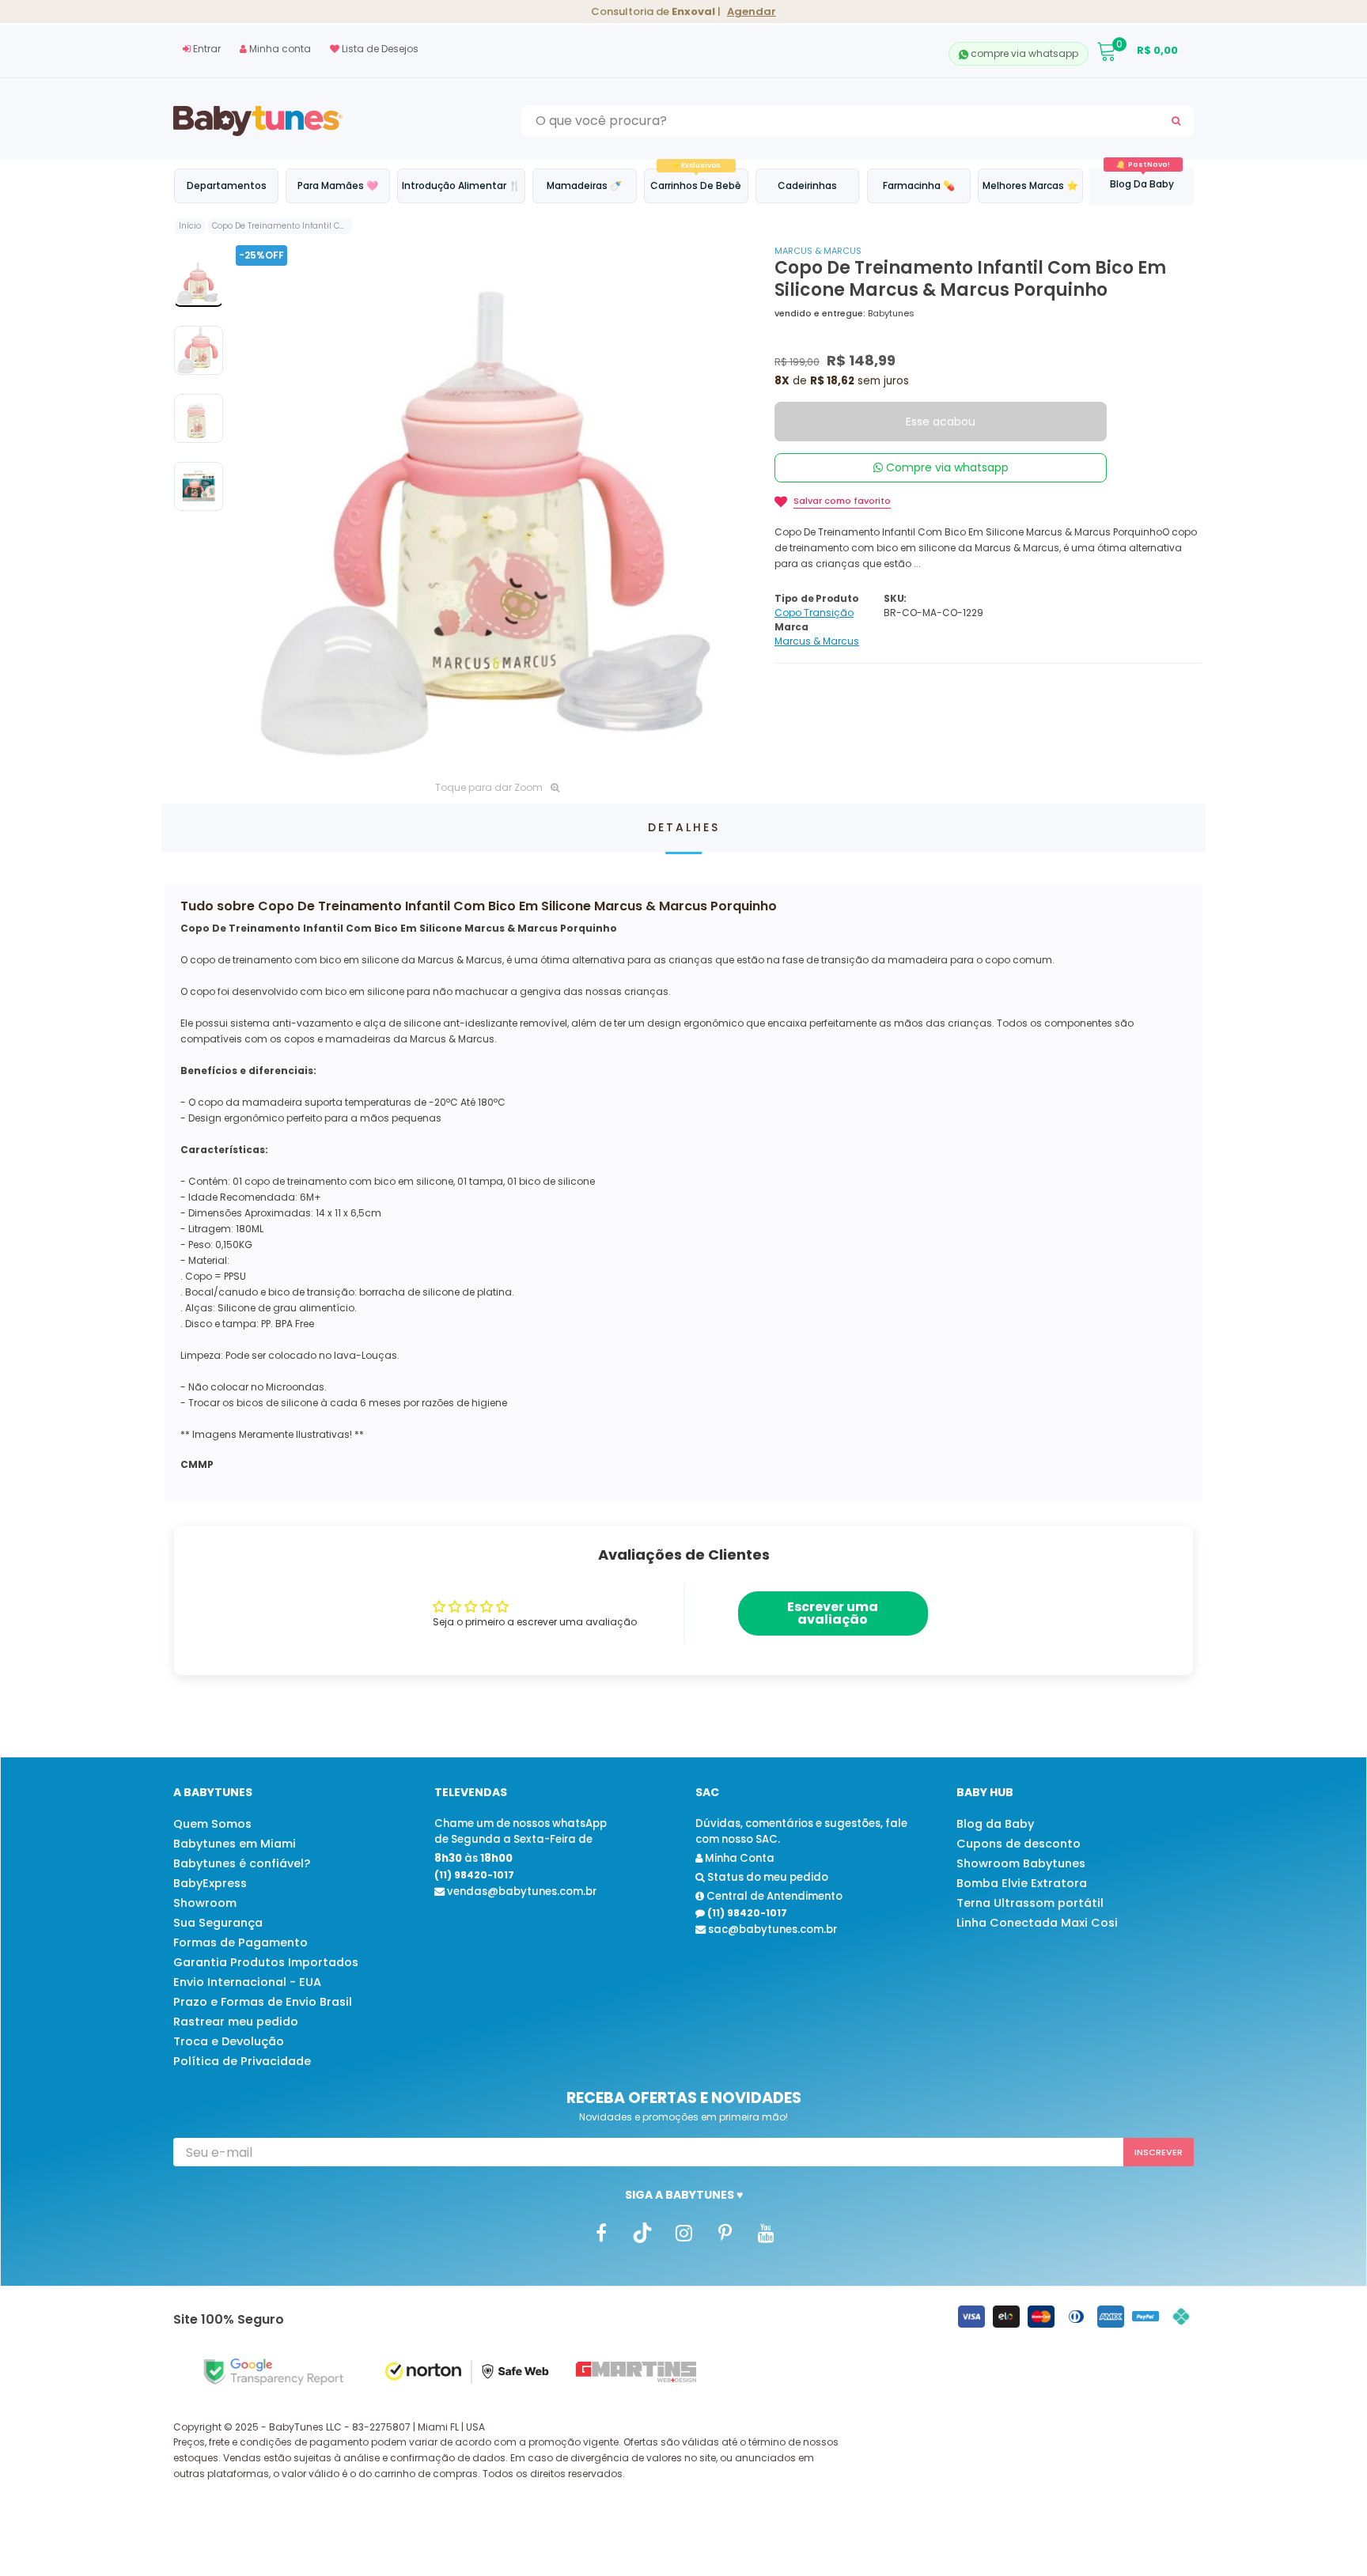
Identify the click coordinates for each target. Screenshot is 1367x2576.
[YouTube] (766, 2233)
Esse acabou (941, 422)
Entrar (206, 49)
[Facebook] (601, 2233)
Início (190, 226)
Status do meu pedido (767, 1877)
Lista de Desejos (379, 49)
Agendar (752, 11)
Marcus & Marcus (818, 251)
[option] (497, 507)
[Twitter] (642, 2233)
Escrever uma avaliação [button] (833, 1613)
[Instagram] (683, 2233)
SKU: (895, 598)
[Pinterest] (725, 2233)
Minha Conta (738, 1858)
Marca (791, 627)
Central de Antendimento (773, 1896)
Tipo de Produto (816, 598)
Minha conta (279, 49)
